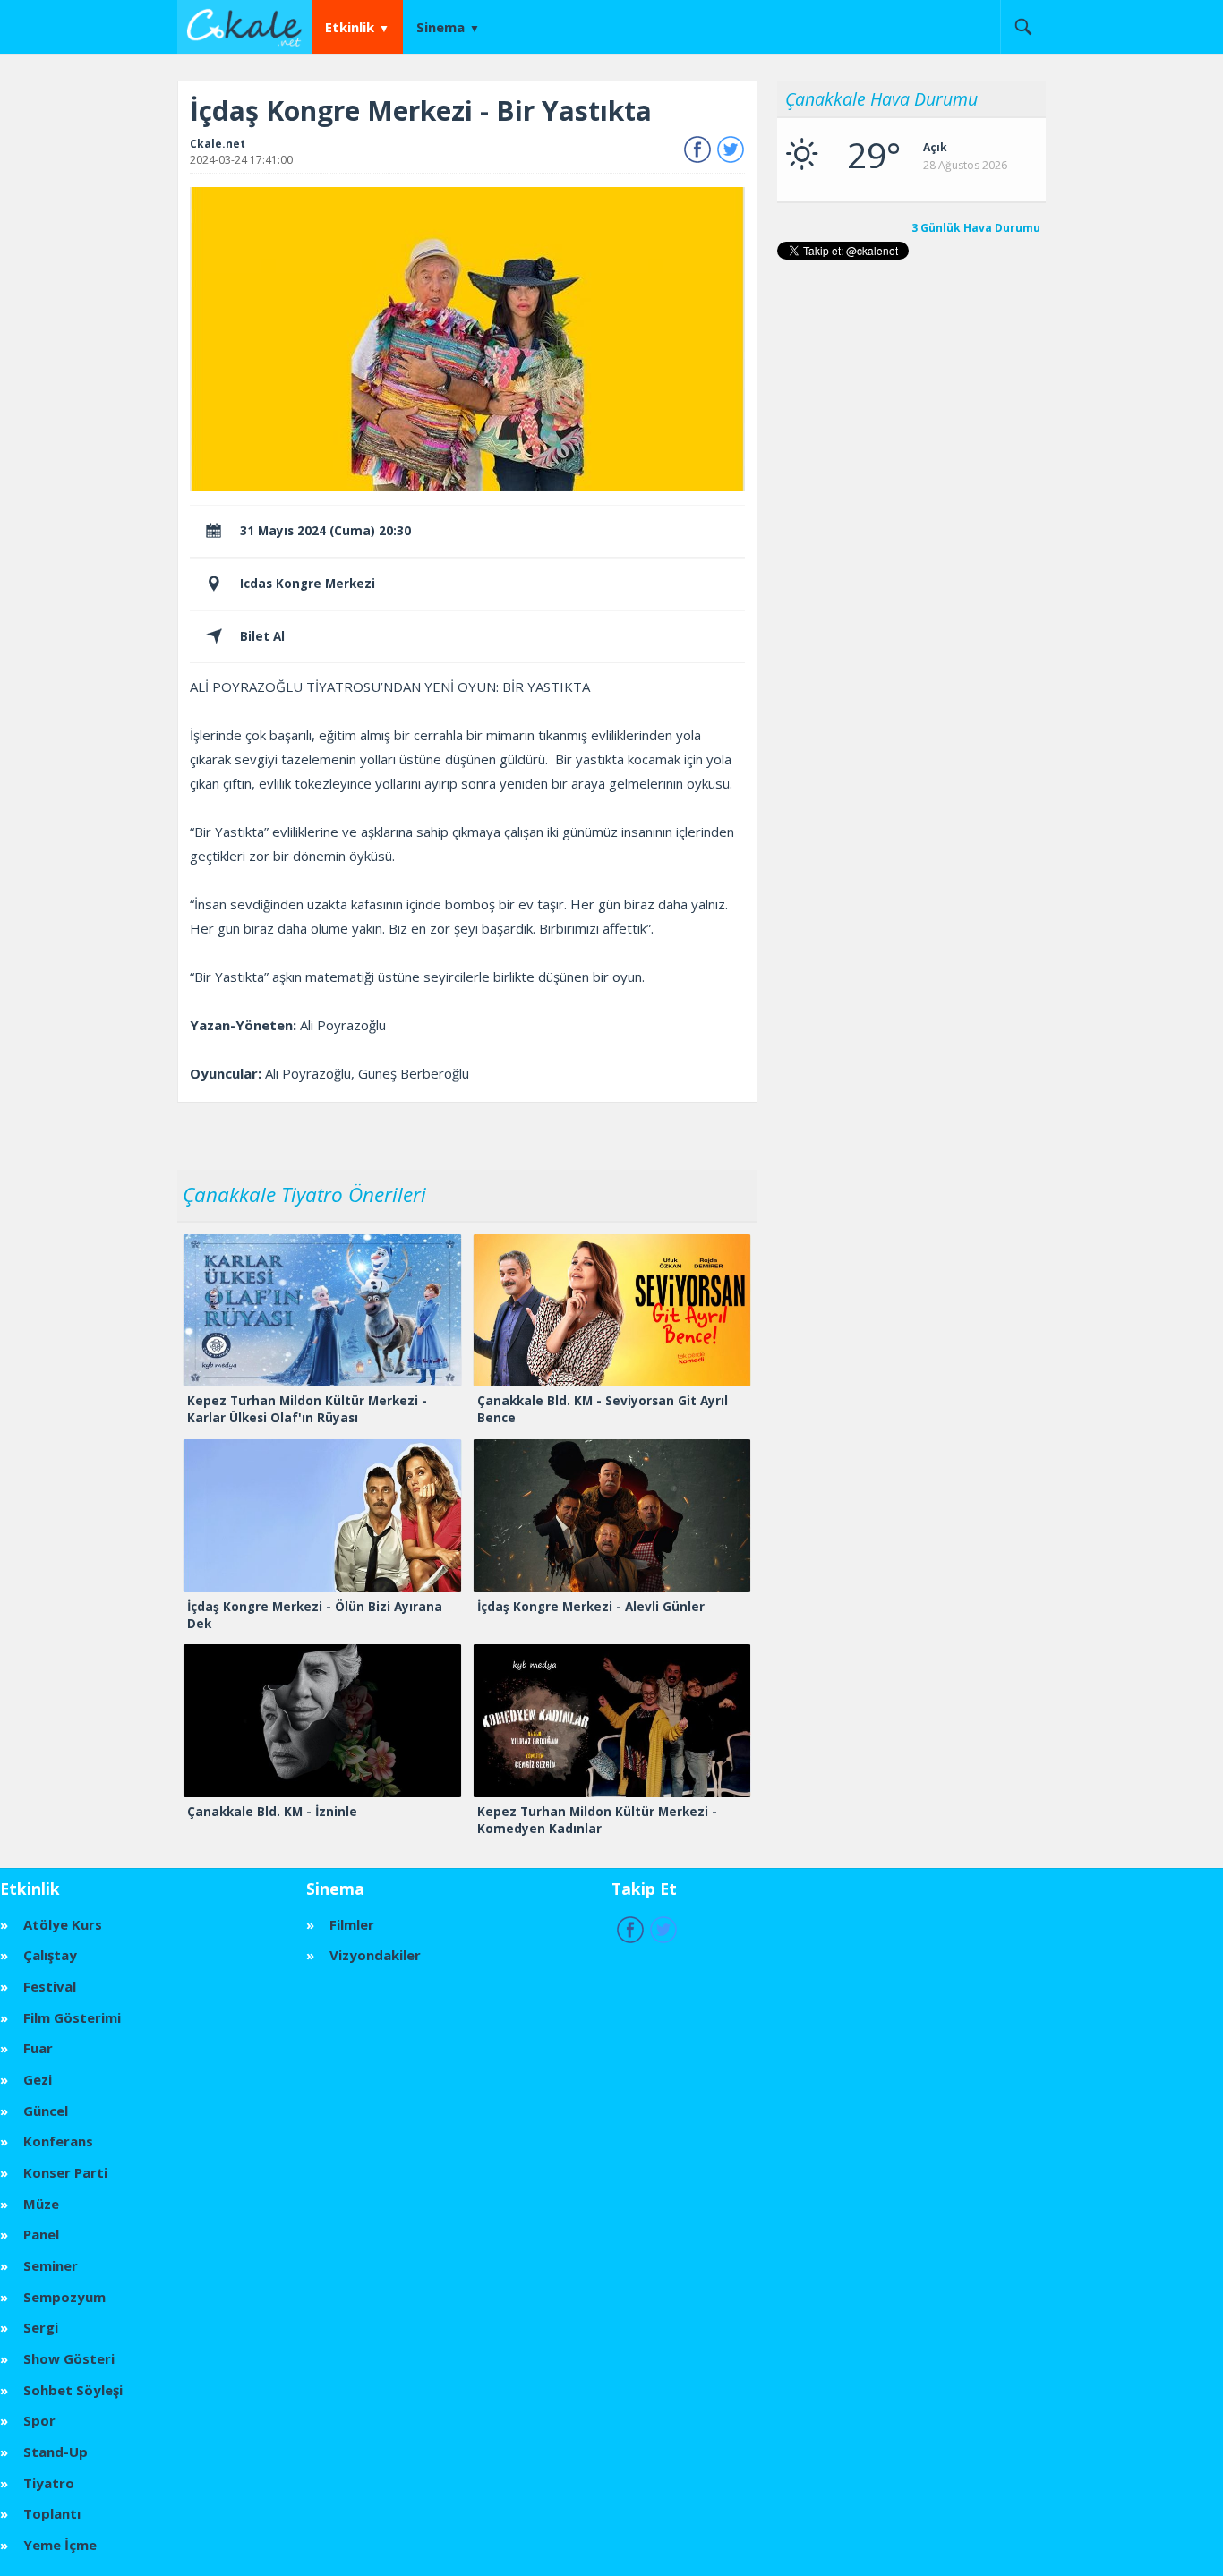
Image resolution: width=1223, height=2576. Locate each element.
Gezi (38, 2079)
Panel (41, 2234)
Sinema (440, 27)
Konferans (58, 2141)
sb (1023, 27)
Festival (50, 1986)
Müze (41, 2204)
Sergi (41, 2327)
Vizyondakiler (375, 1955)
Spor (39, 2420)
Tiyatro (49, 2483)
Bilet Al (262, 636)
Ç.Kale (249, 26)
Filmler (352, 1924)
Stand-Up (56, 2452)
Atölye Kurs (63, 1924)
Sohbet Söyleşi (73, 2390)
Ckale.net (218, 144)
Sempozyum (64, 2297)
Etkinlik (350, 27)
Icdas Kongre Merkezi (308, 584)
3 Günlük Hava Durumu (976, 228)
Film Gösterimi (72, 2017)
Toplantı (52, 2513)
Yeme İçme (60, 2545)
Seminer (51, 2265)
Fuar (38, 2048)
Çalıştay (50, 1955)
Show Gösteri (69, 2358)
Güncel (46, 2111)
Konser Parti (65, 2172)
